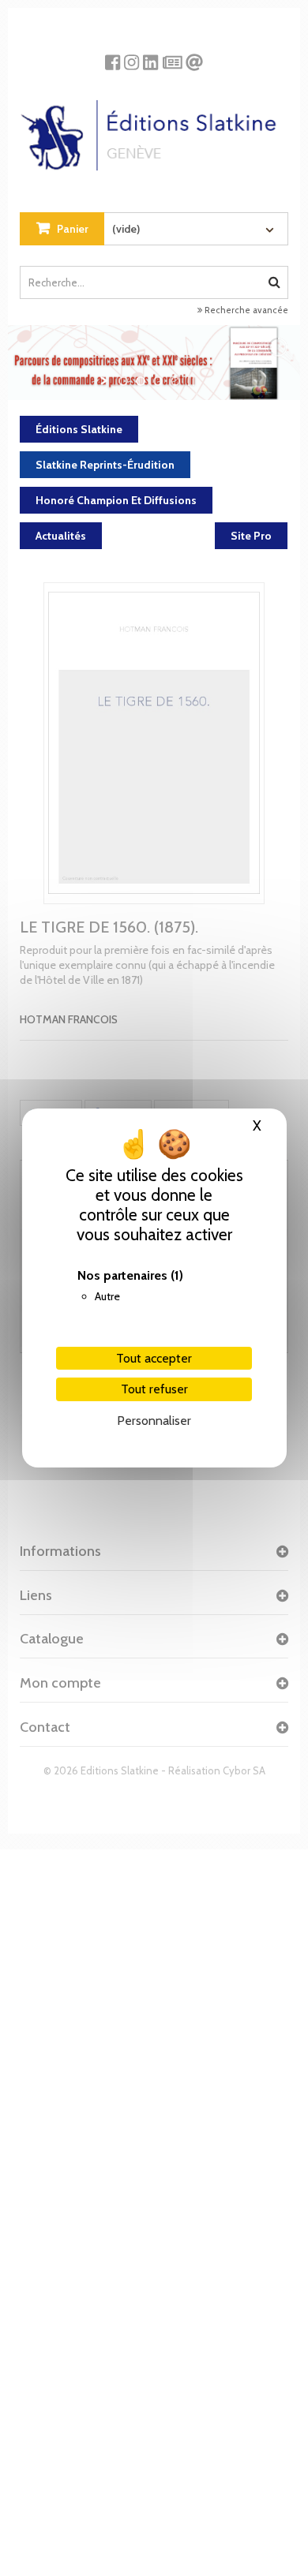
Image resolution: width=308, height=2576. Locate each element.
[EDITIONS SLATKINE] (154, 129)
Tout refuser (154, 1389)
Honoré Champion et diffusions (116, 500)
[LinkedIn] (150, 56)
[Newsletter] (173, 56)
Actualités (61, 536)
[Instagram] (131, 56)
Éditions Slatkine (79, 429)
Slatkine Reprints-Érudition (105, 465)
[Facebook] (113, 56)
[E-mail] (194, 56)
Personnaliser (154, 1421)
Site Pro (251, 536)
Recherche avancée (245, 310)
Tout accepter (154, 1358)
